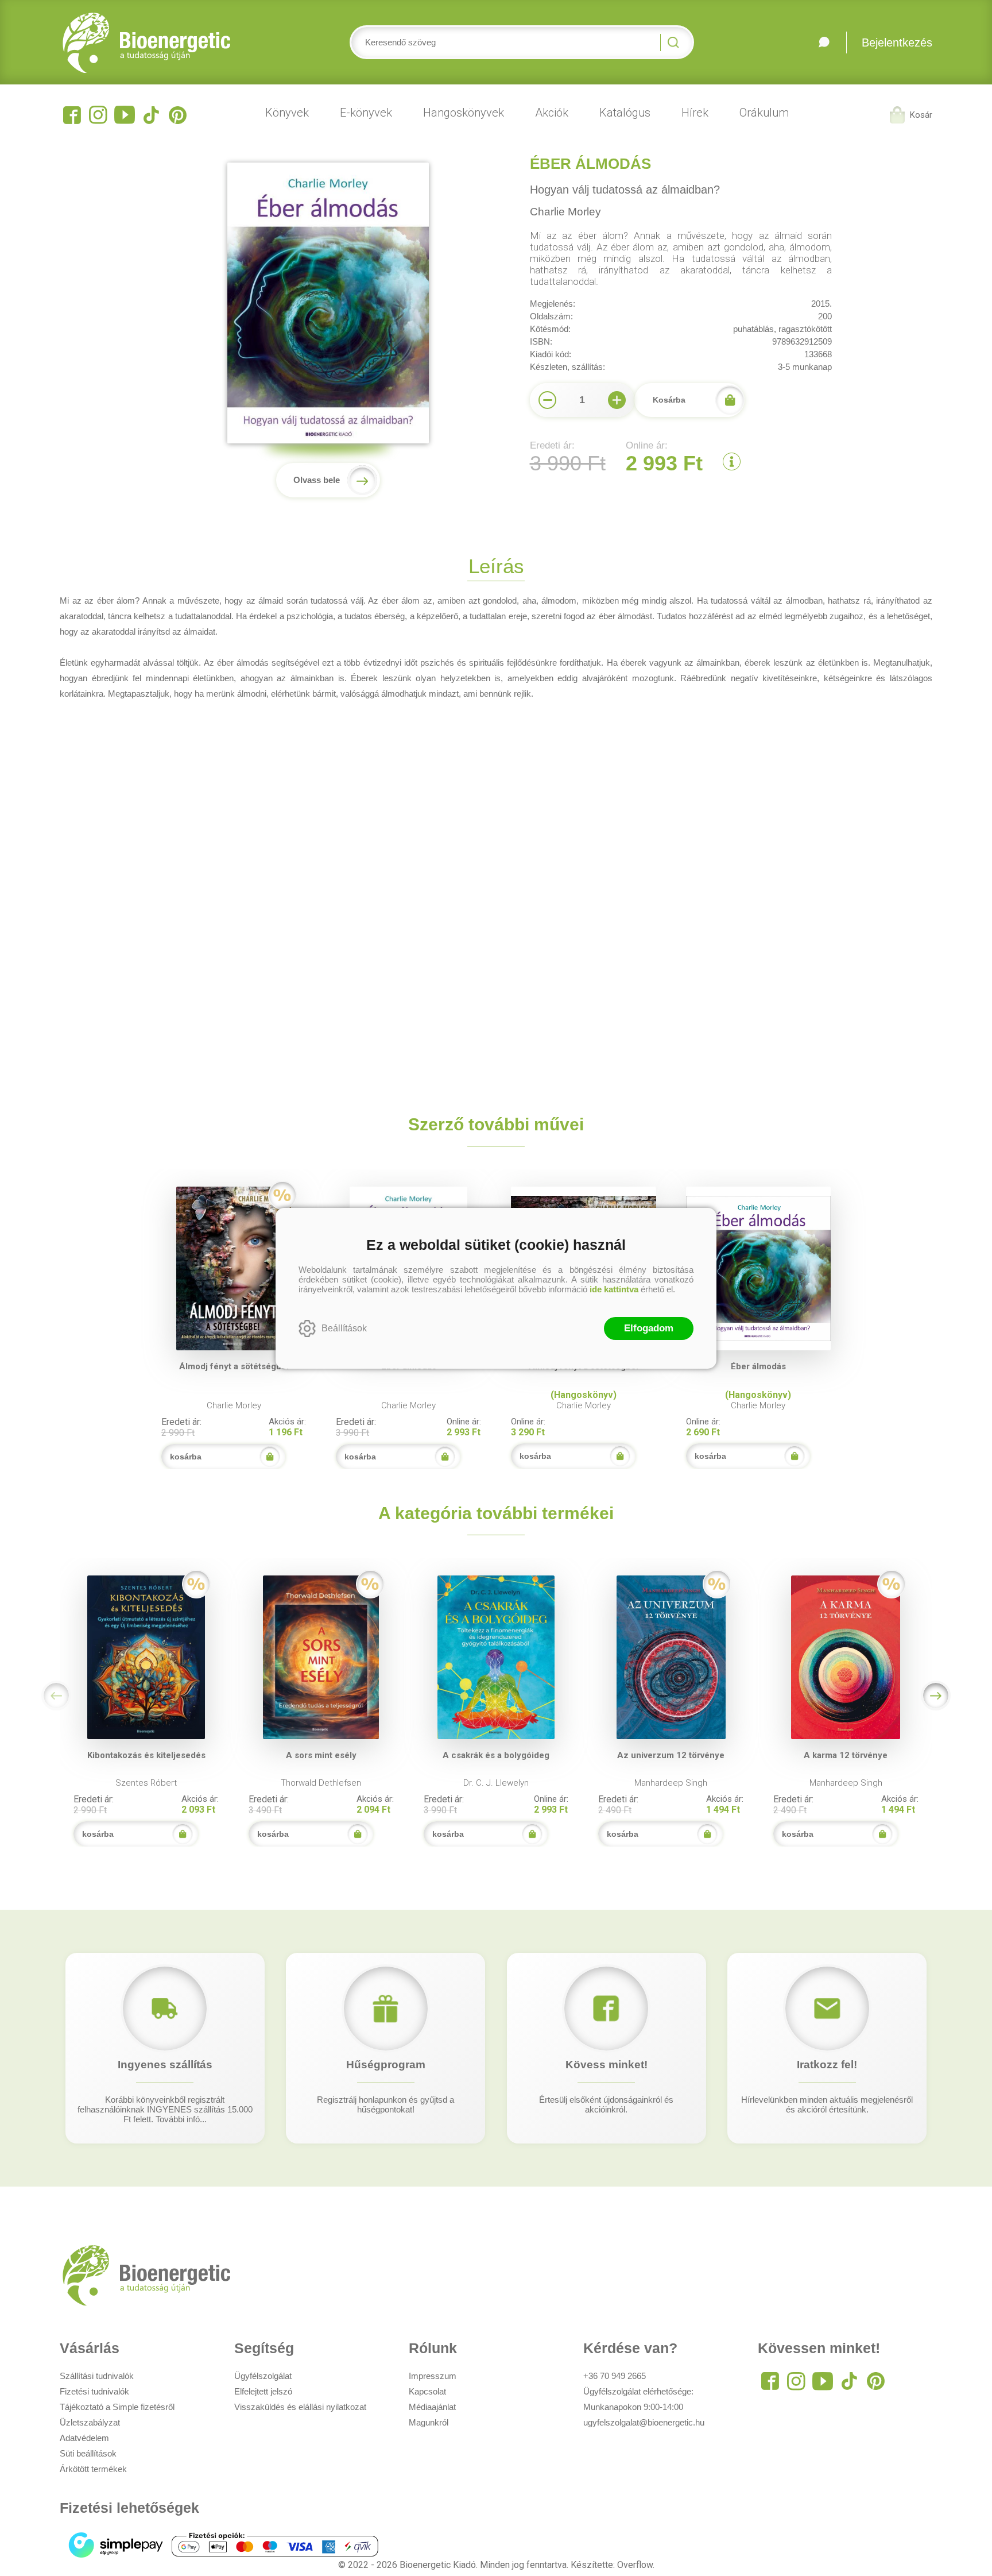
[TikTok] (151, 115)
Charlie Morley (565, 212)
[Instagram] (98, 115)
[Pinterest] (177, 115)
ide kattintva (614, 1289)
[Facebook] (72, 115)
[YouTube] (125, 115)
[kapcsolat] (824, 43)
